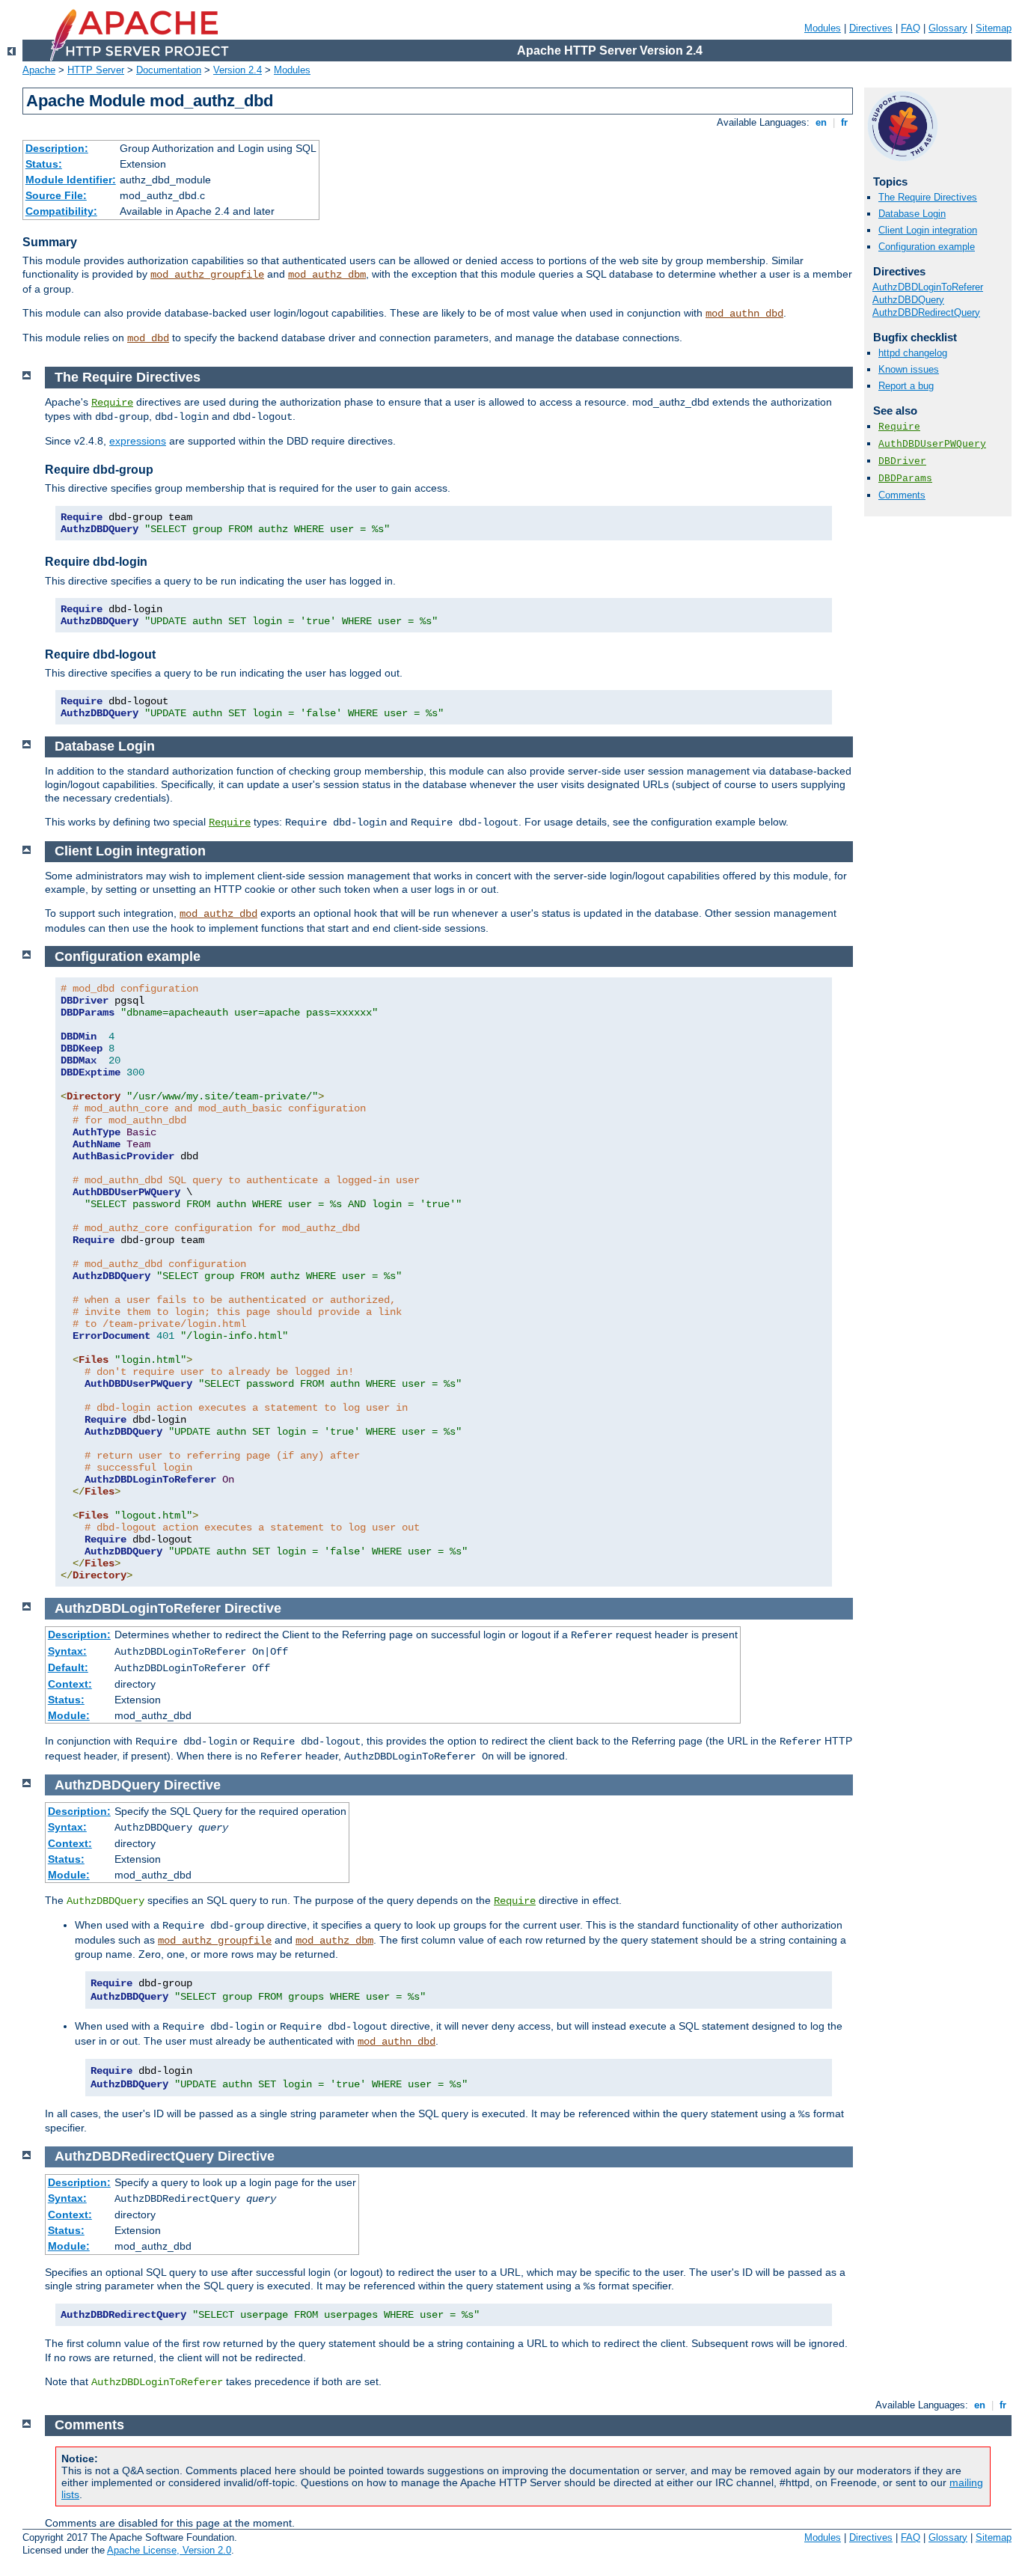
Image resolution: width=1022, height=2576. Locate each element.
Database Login (912, 214)
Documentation (169, 70)
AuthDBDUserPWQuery (932, 444)
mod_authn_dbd (744, 314)
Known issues (909, 369)
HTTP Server (96, 70)
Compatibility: (61, 211)
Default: (68, 1667)
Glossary (948, 28)
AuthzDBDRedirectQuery (926, 312)
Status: (44, 164)
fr (844, 122)
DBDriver (902, 461)
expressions (138, 441)
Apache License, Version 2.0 (169, 2550)
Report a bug (906, 386)
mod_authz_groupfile (207, 275)
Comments (902, 495)
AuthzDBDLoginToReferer (928, 287)
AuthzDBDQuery (908, 300)
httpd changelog (913, 353)
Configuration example (927, 247)
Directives (871, 28)
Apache (39, 70)
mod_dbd (148, 338)
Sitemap (994, 28)
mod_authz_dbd (218, 914)
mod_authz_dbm (327, 275)
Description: (57, 148)
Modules (823, 28)
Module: (69, 1715)
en (821, 122)
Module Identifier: (71, 180)
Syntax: (67, 1651)
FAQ (911, 28)
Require (899, 427)
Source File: (56, 195)
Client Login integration (928, 230)
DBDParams (905, 479)
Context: (70, 1684)
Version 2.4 (238, 70)
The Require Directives (928, 197)
